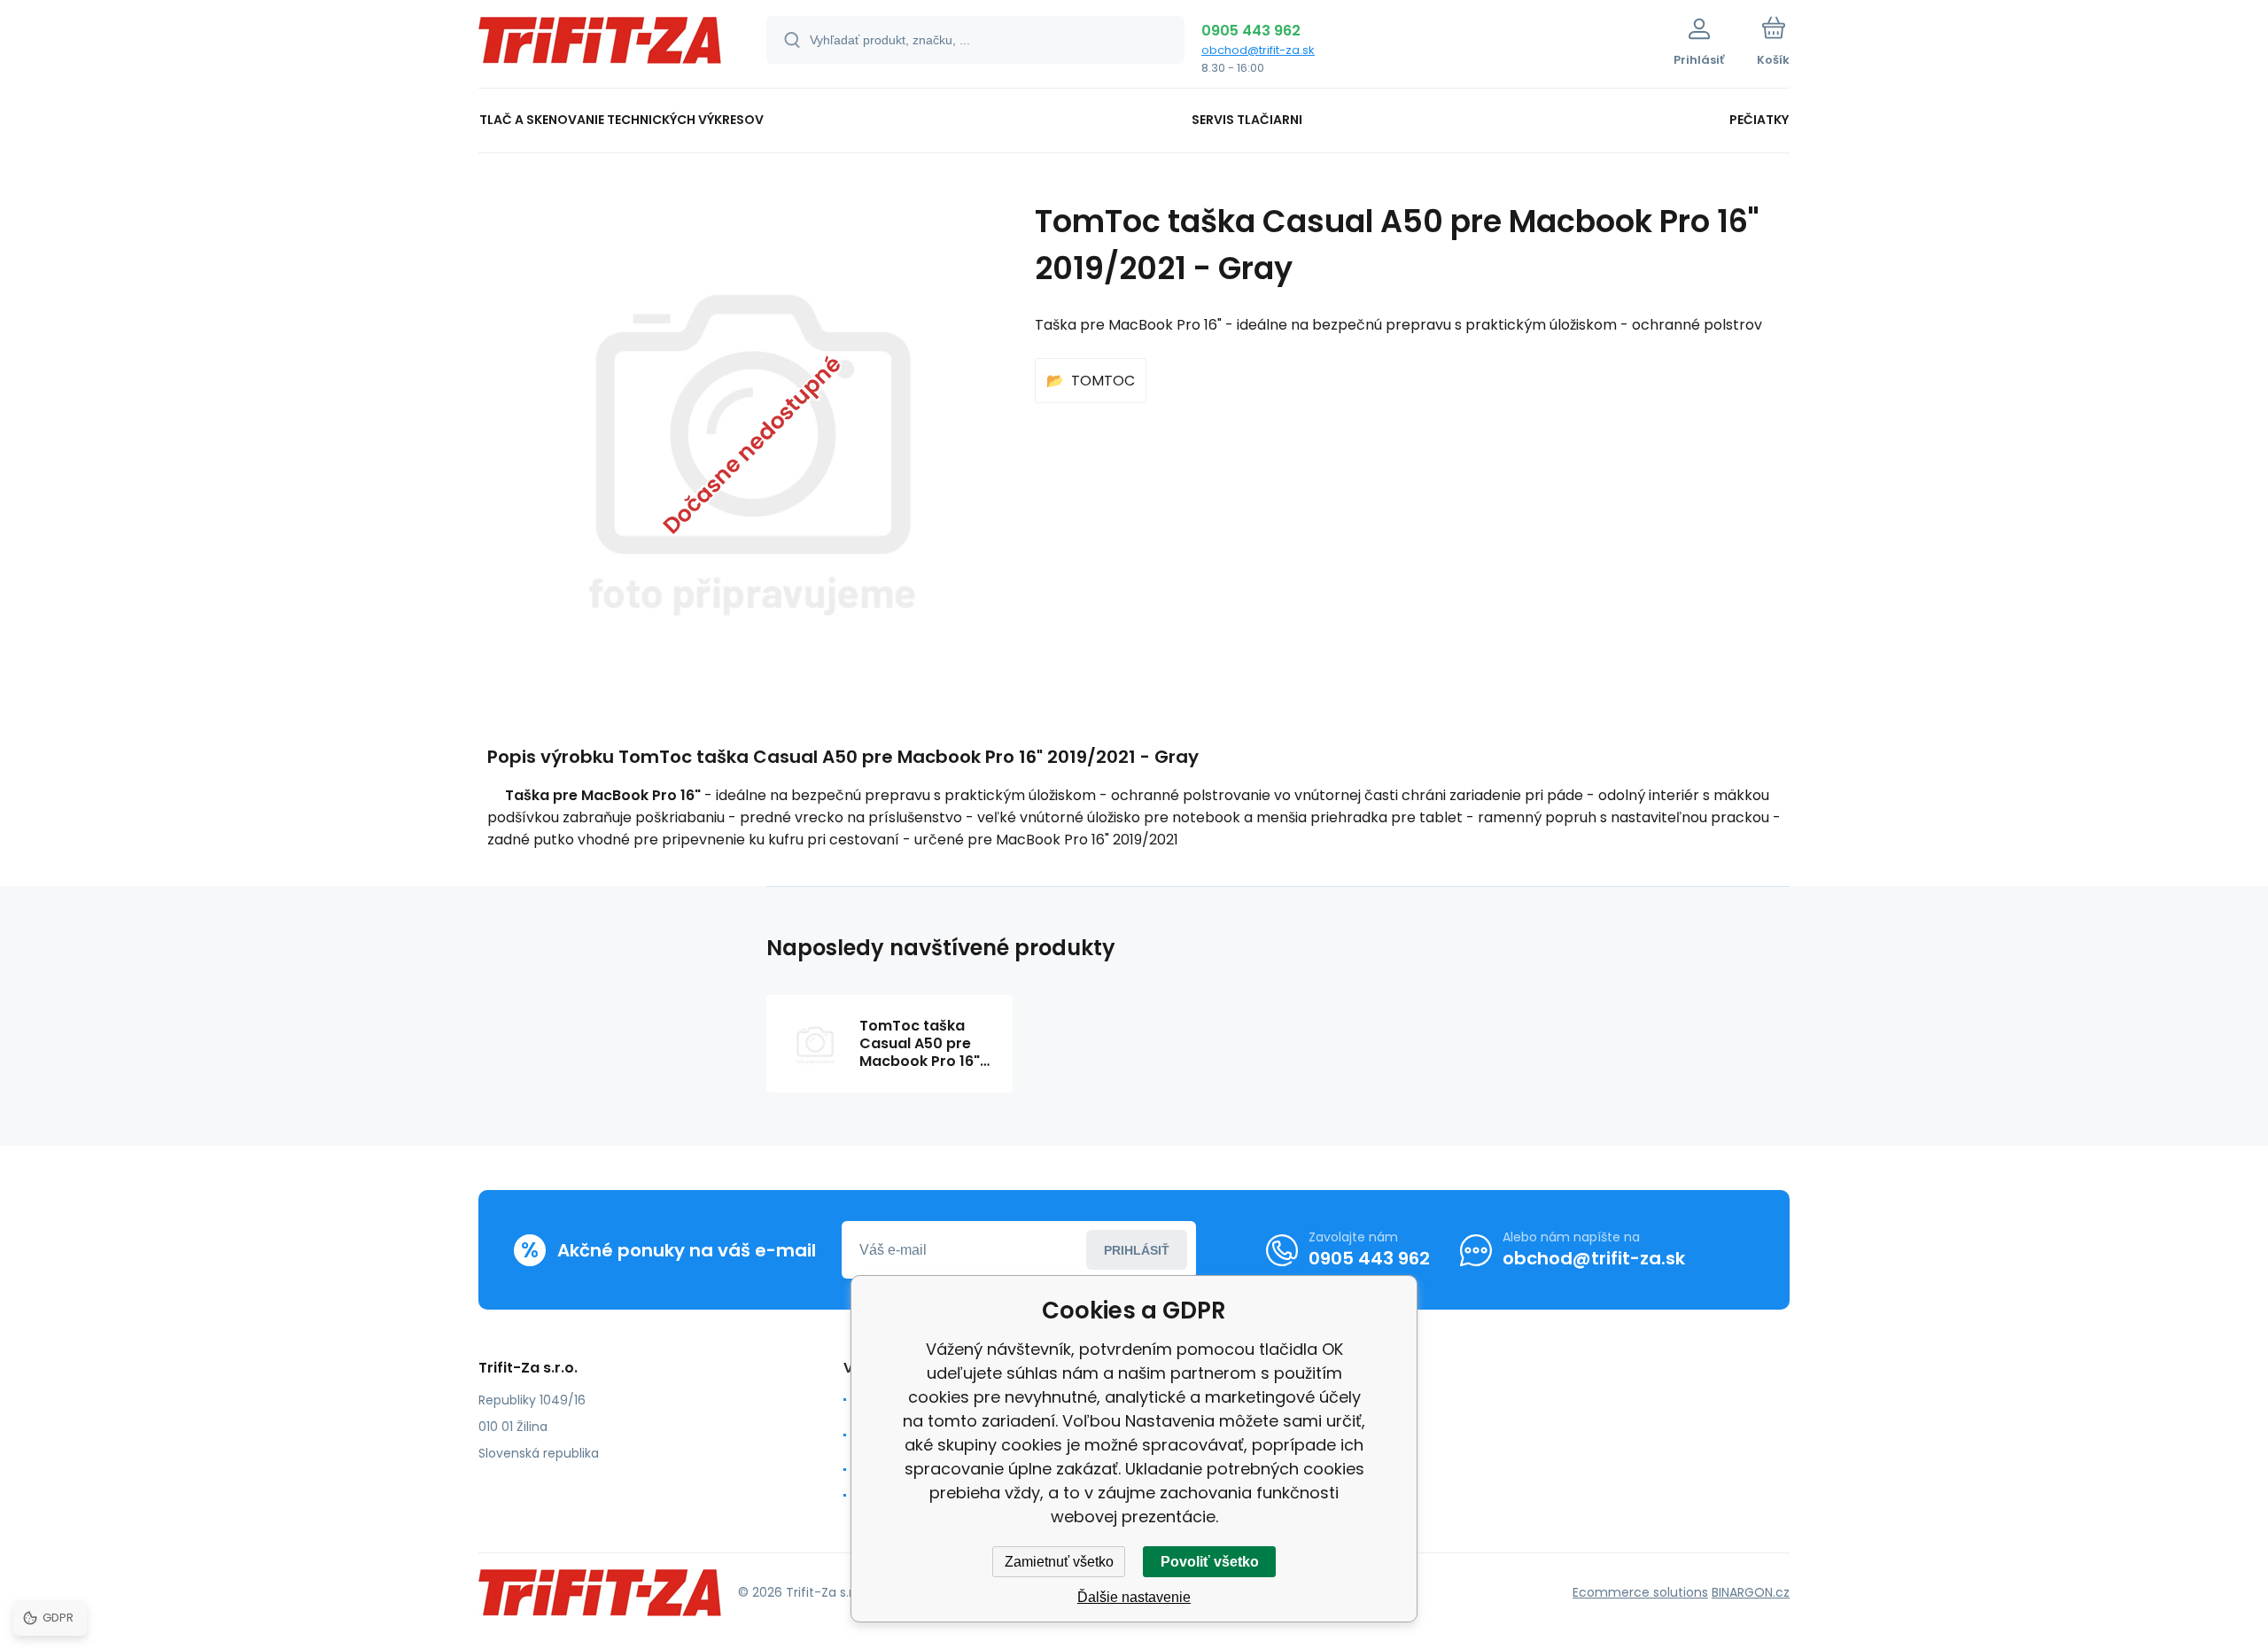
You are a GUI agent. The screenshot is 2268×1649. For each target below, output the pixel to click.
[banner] (600, 47)
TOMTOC (1103, 381)
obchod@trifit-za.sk (1258, 50)
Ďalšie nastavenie (1134, 1597)
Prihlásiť (1137, 1250)
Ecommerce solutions (1640, 1592)
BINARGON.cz (1751, 1592)
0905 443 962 (1251, 31)
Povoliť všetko (1210, 1562)
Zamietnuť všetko (1059, 1562)
